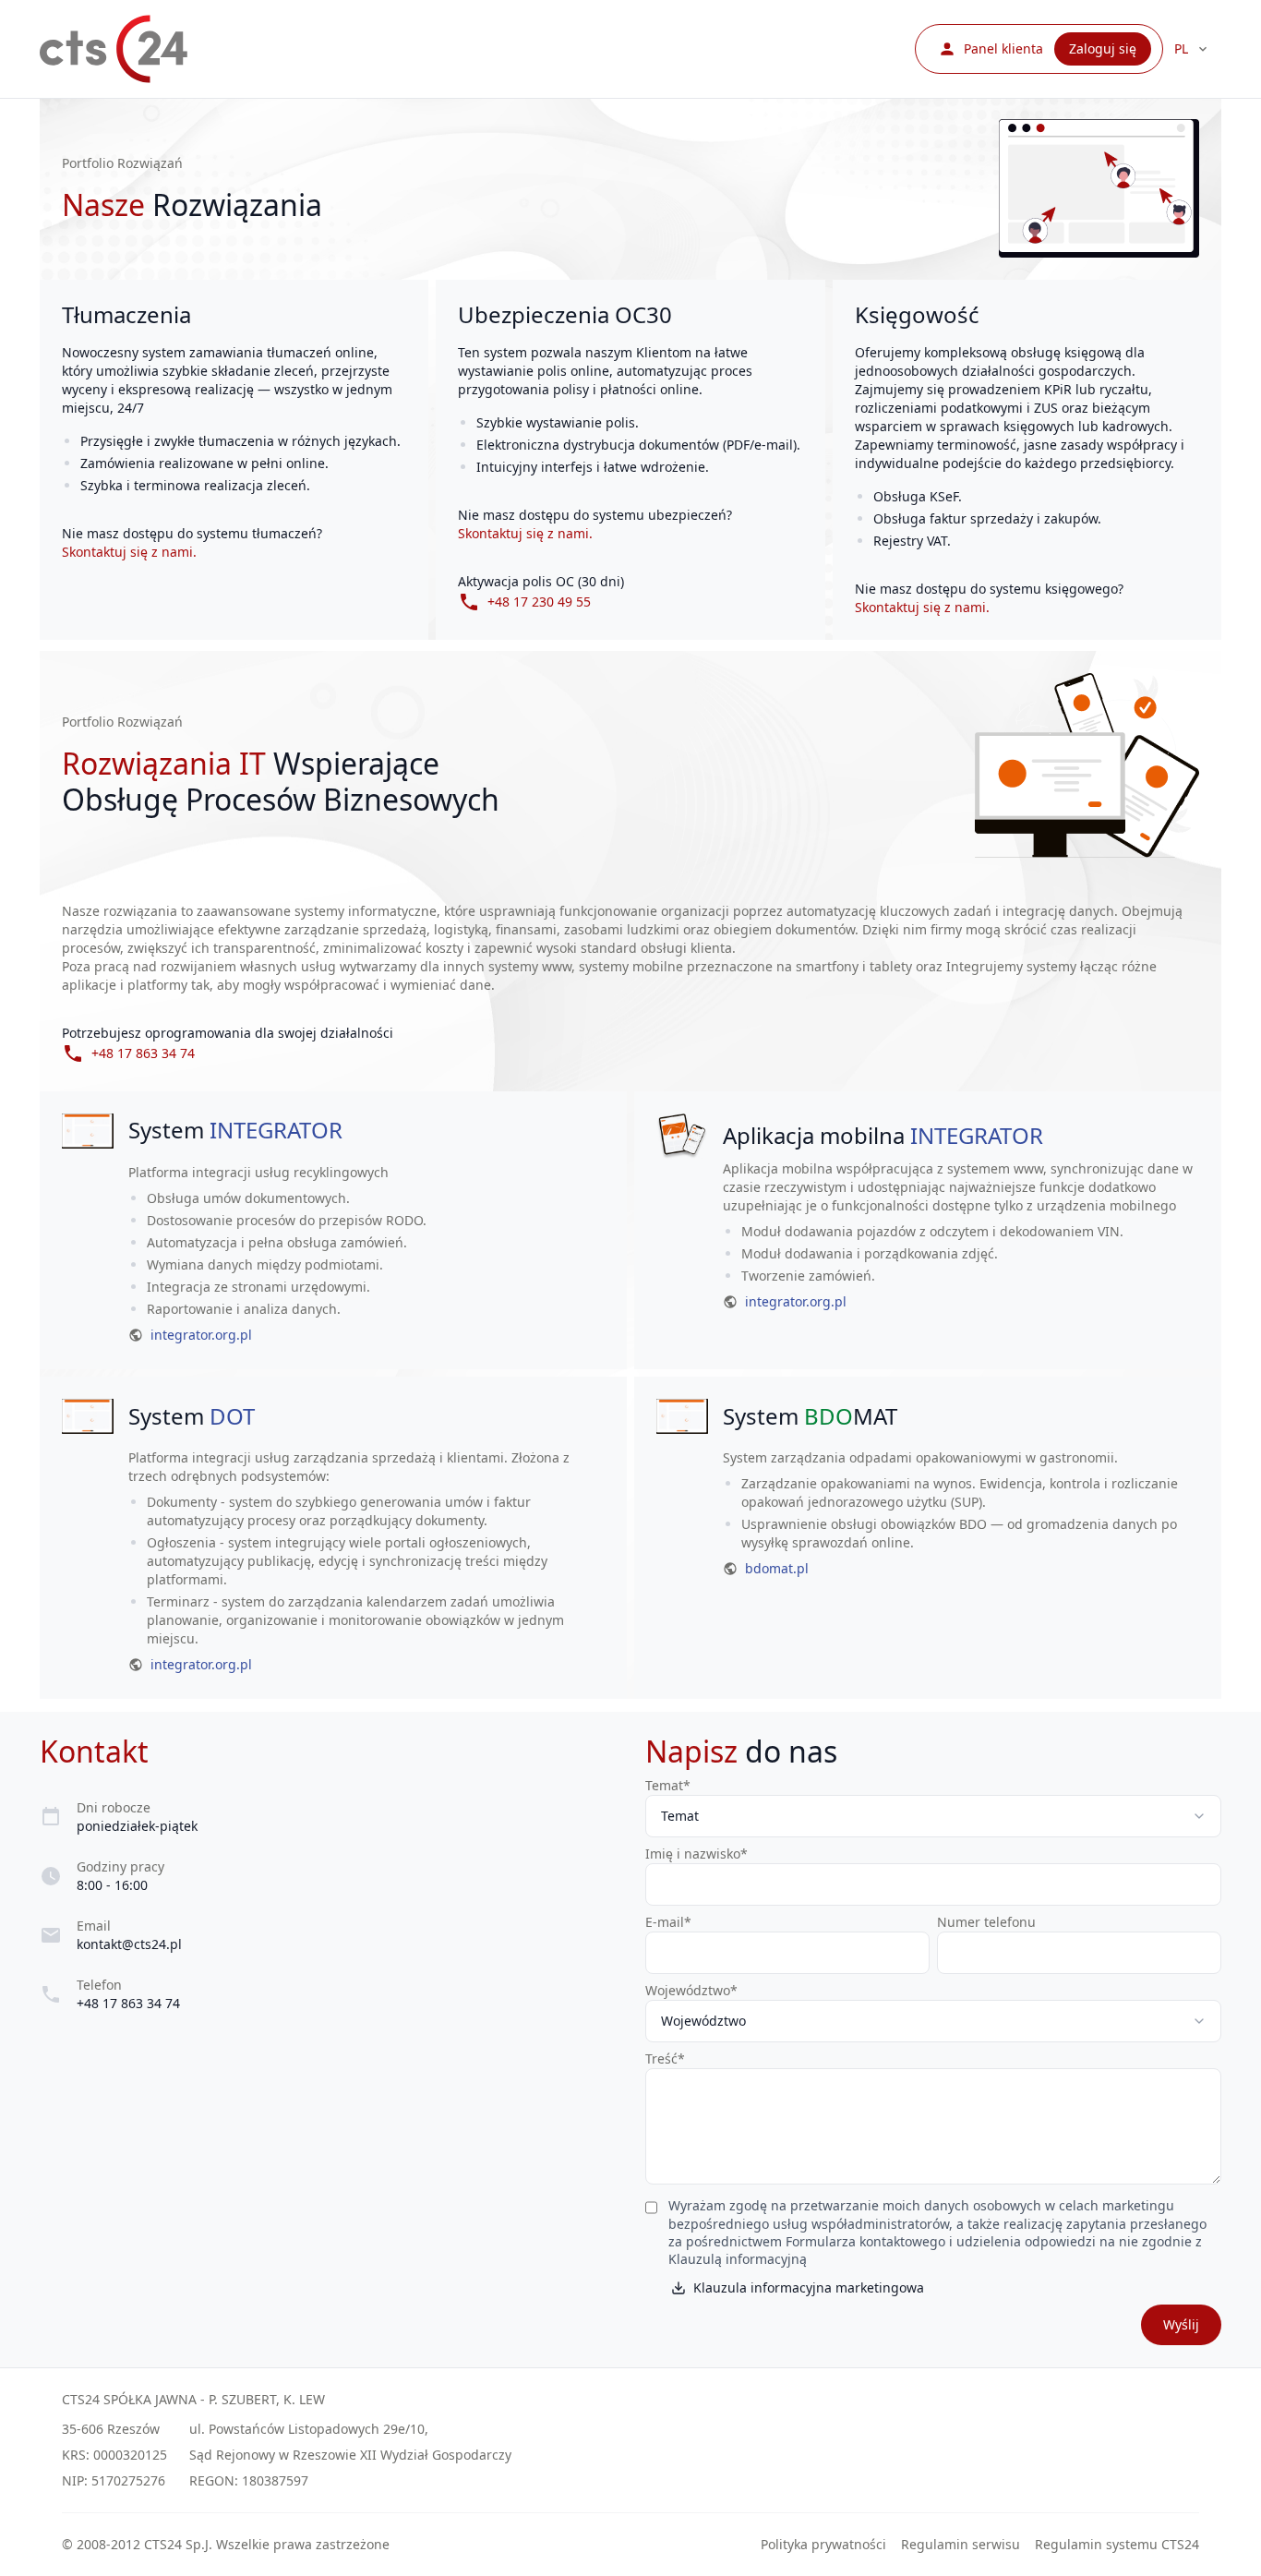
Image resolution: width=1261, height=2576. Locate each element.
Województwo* (691, 1990)
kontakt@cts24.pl (129, 1944)
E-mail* (668, 1922)
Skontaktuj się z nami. (129, 552)
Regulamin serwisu (961, 2544)
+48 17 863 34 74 (128, 2003)
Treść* (665, 2058)
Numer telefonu (986, 1922)
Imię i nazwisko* (697, 1854)
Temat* (668, 1785)
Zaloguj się (1103, 48)
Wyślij (1181, 2324)
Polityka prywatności (823, 2544)
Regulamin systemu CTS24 (1117, 2544)
